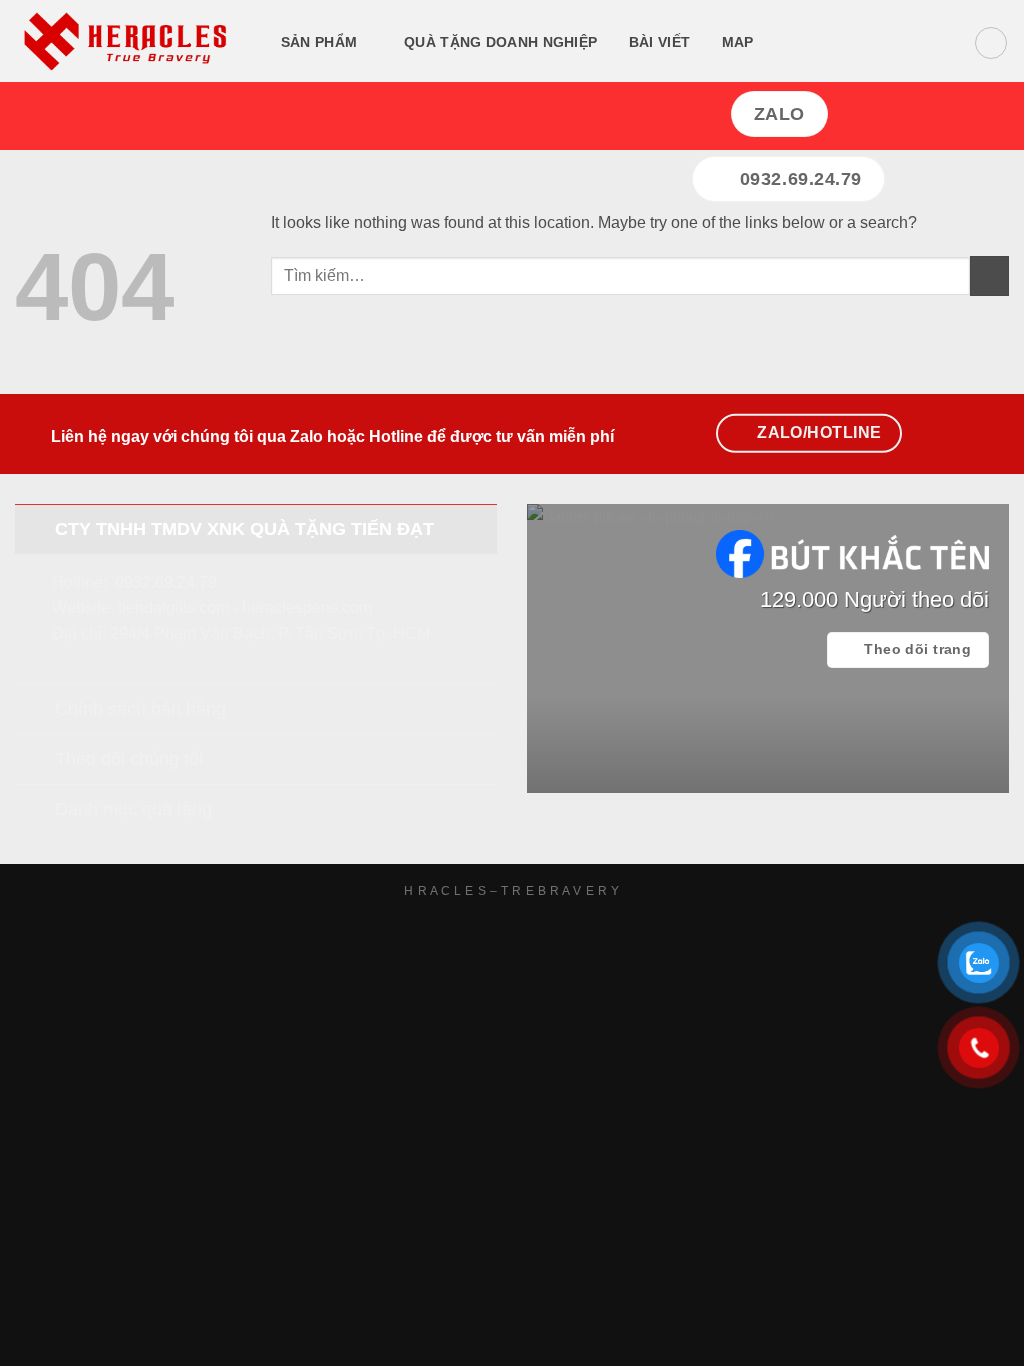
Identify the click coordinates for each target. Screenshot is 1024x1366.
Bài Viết (659, 42)
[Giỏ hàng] (991, 43)
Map (738, 42)
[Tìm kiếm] (793, 43)
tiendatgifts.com (173, 607)
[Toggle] (34, 528)
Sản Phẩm (319, 42)
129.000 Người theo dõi (874, 599)
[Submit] (989, 275)
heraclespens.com (307, 607)
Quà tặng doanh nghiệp (500, 42)
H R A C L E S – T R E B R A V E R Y (511, 891)
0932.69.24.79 (166, 582)
